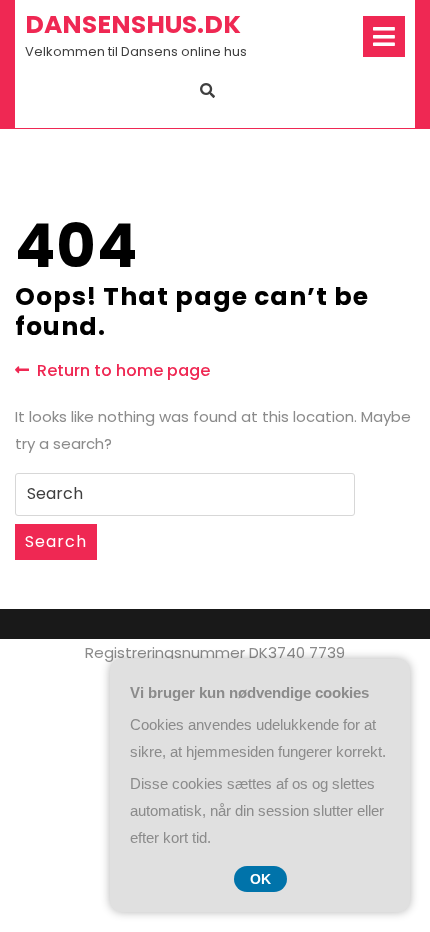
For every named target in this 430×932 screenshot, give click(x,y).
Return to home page (123, 371)
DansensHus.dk (133, 24)
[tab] (384, 36)
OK (260, 879)
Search (56, 541)
